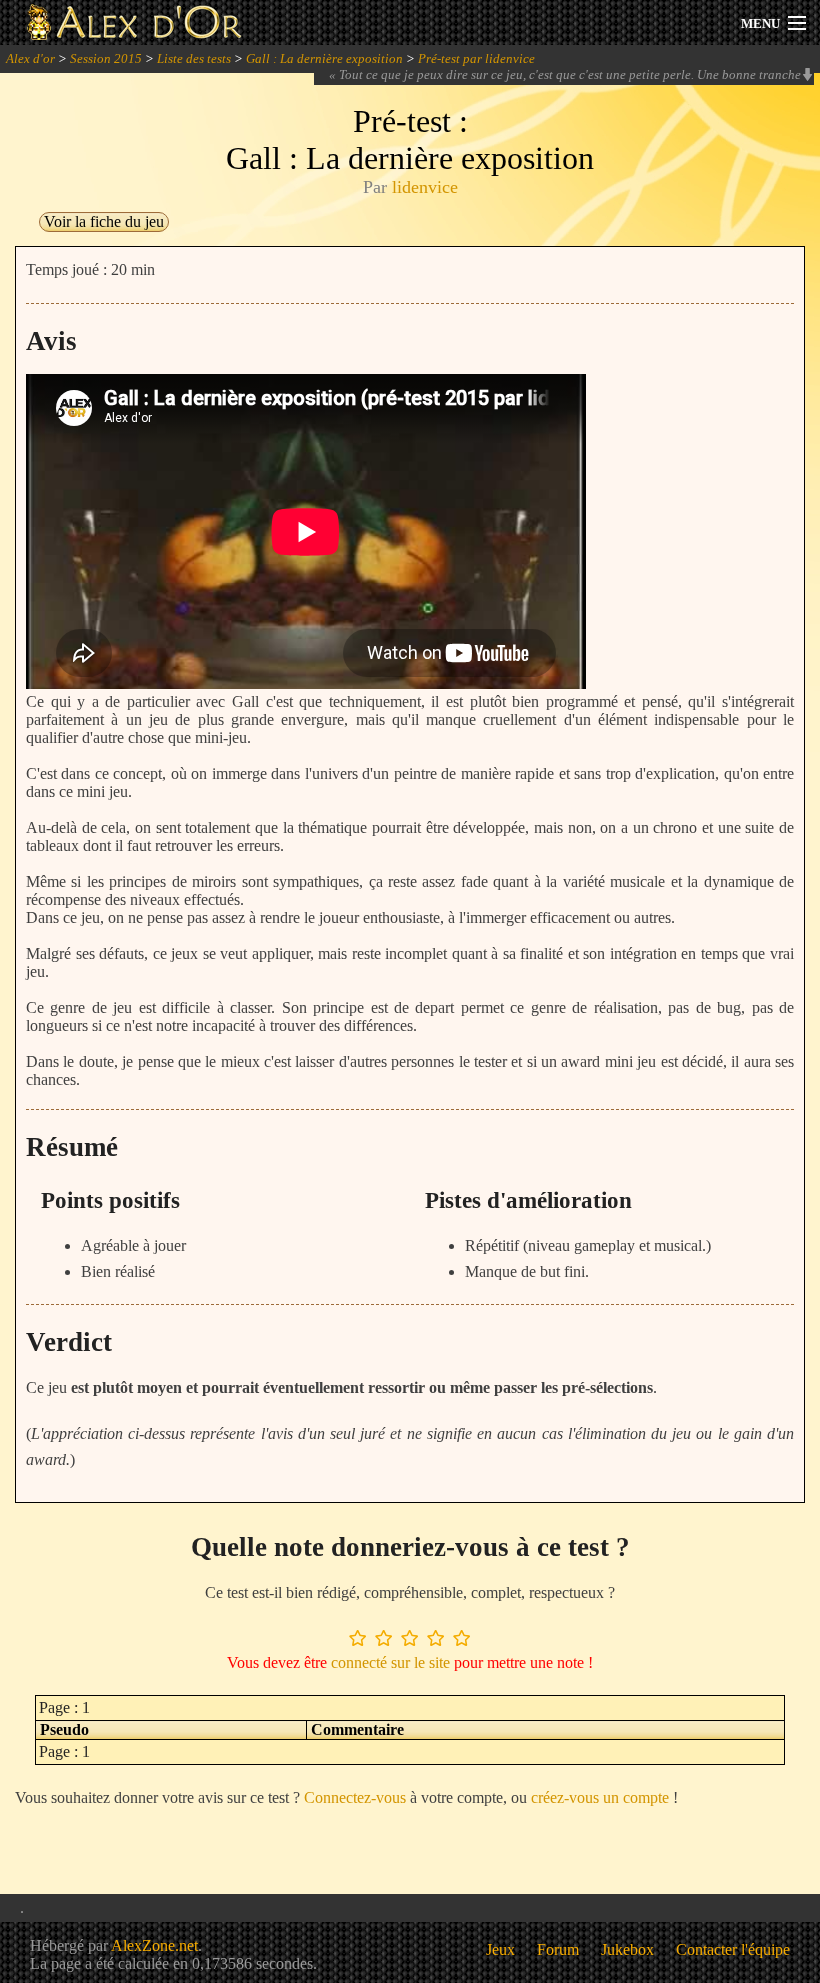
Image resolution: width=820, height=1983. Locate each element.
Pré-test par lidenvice (476, 58)
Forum (558, 1949)
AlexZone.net (154, 1945)
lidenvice (425, 187)
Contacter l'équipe (733, 1949)
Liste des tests (194, 58)
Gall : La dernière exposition (324, 58)
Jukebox (627, 1949)
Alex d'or (30, 58)
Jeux (500, 1949)
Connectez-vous (355, 1797)
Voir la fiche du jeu (104, 221)
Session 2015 (106, 58)
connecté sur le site (390, 1662)
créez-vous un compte (600, 1797)
